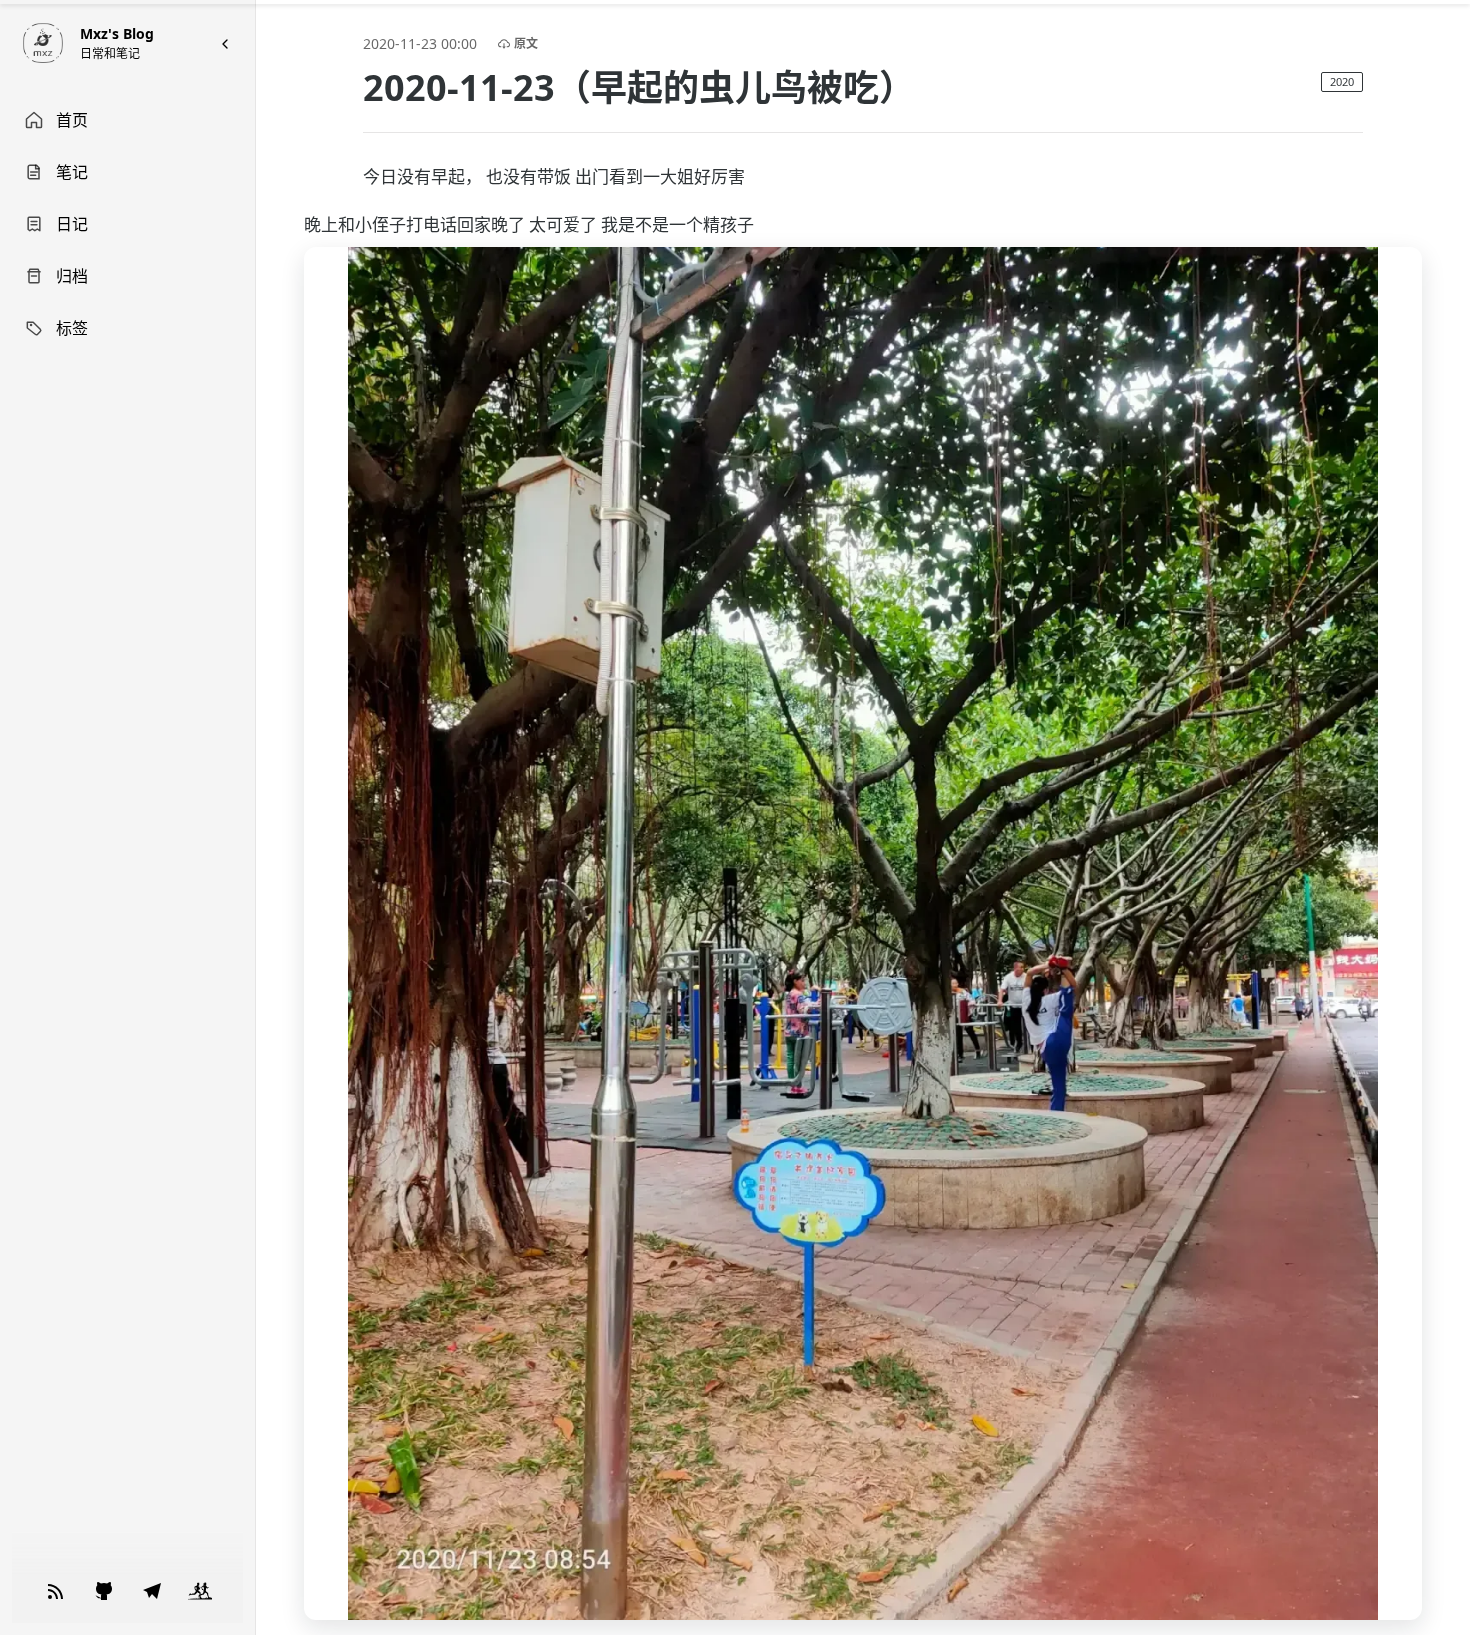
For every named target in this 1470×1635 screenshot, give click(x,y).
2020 (1342, 81)
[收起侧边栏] (225, 44)
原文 (526, 43)
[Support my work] (56, 1591)
